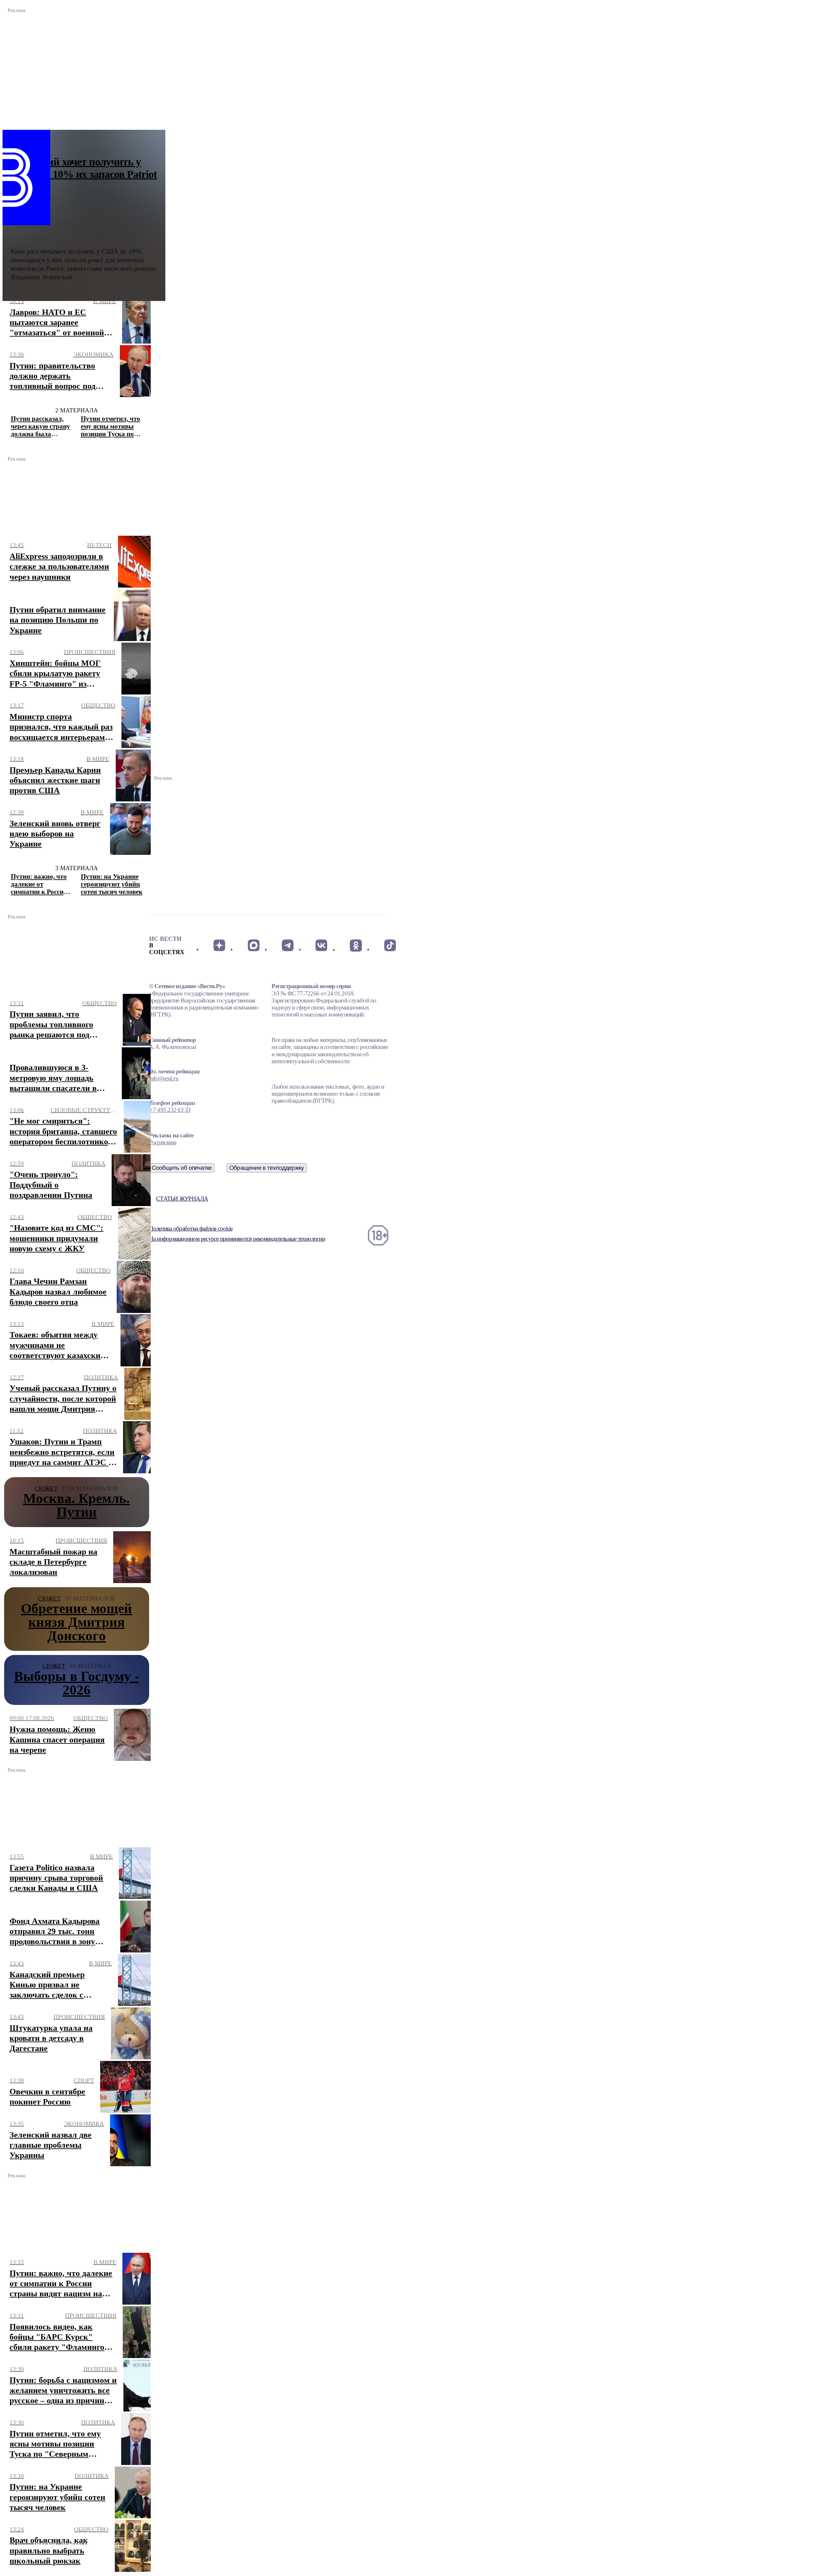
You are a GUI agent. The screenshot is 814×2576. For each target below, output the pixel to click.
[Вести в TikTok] (390, 946)
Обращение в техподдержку (267, 1168)
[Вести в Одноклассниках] (356, 946)
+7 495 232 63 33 (170, 1110)
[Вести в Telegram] (288, 946)
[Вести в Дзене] (219, 946)
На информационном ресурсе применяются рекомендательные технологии (237, 1239)
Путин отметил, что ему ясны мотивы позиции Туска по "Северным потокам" (110, 426)
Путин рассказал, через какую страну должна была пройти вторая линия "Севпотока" (41, 426)
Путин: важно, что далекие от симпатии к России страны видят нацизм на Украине (40, 884)
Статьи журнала (182, 1199)
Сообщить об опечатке (182, 1168)
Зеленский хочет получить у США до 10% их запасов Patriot (84, 168)
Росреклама (163, 1142)
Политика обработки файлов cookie (191, 1229)
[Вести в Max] (253, 946)
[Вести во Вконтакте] (322, 946)
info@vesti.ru (164, 1078)
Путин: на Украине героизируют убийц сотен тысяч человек (112, 884)
